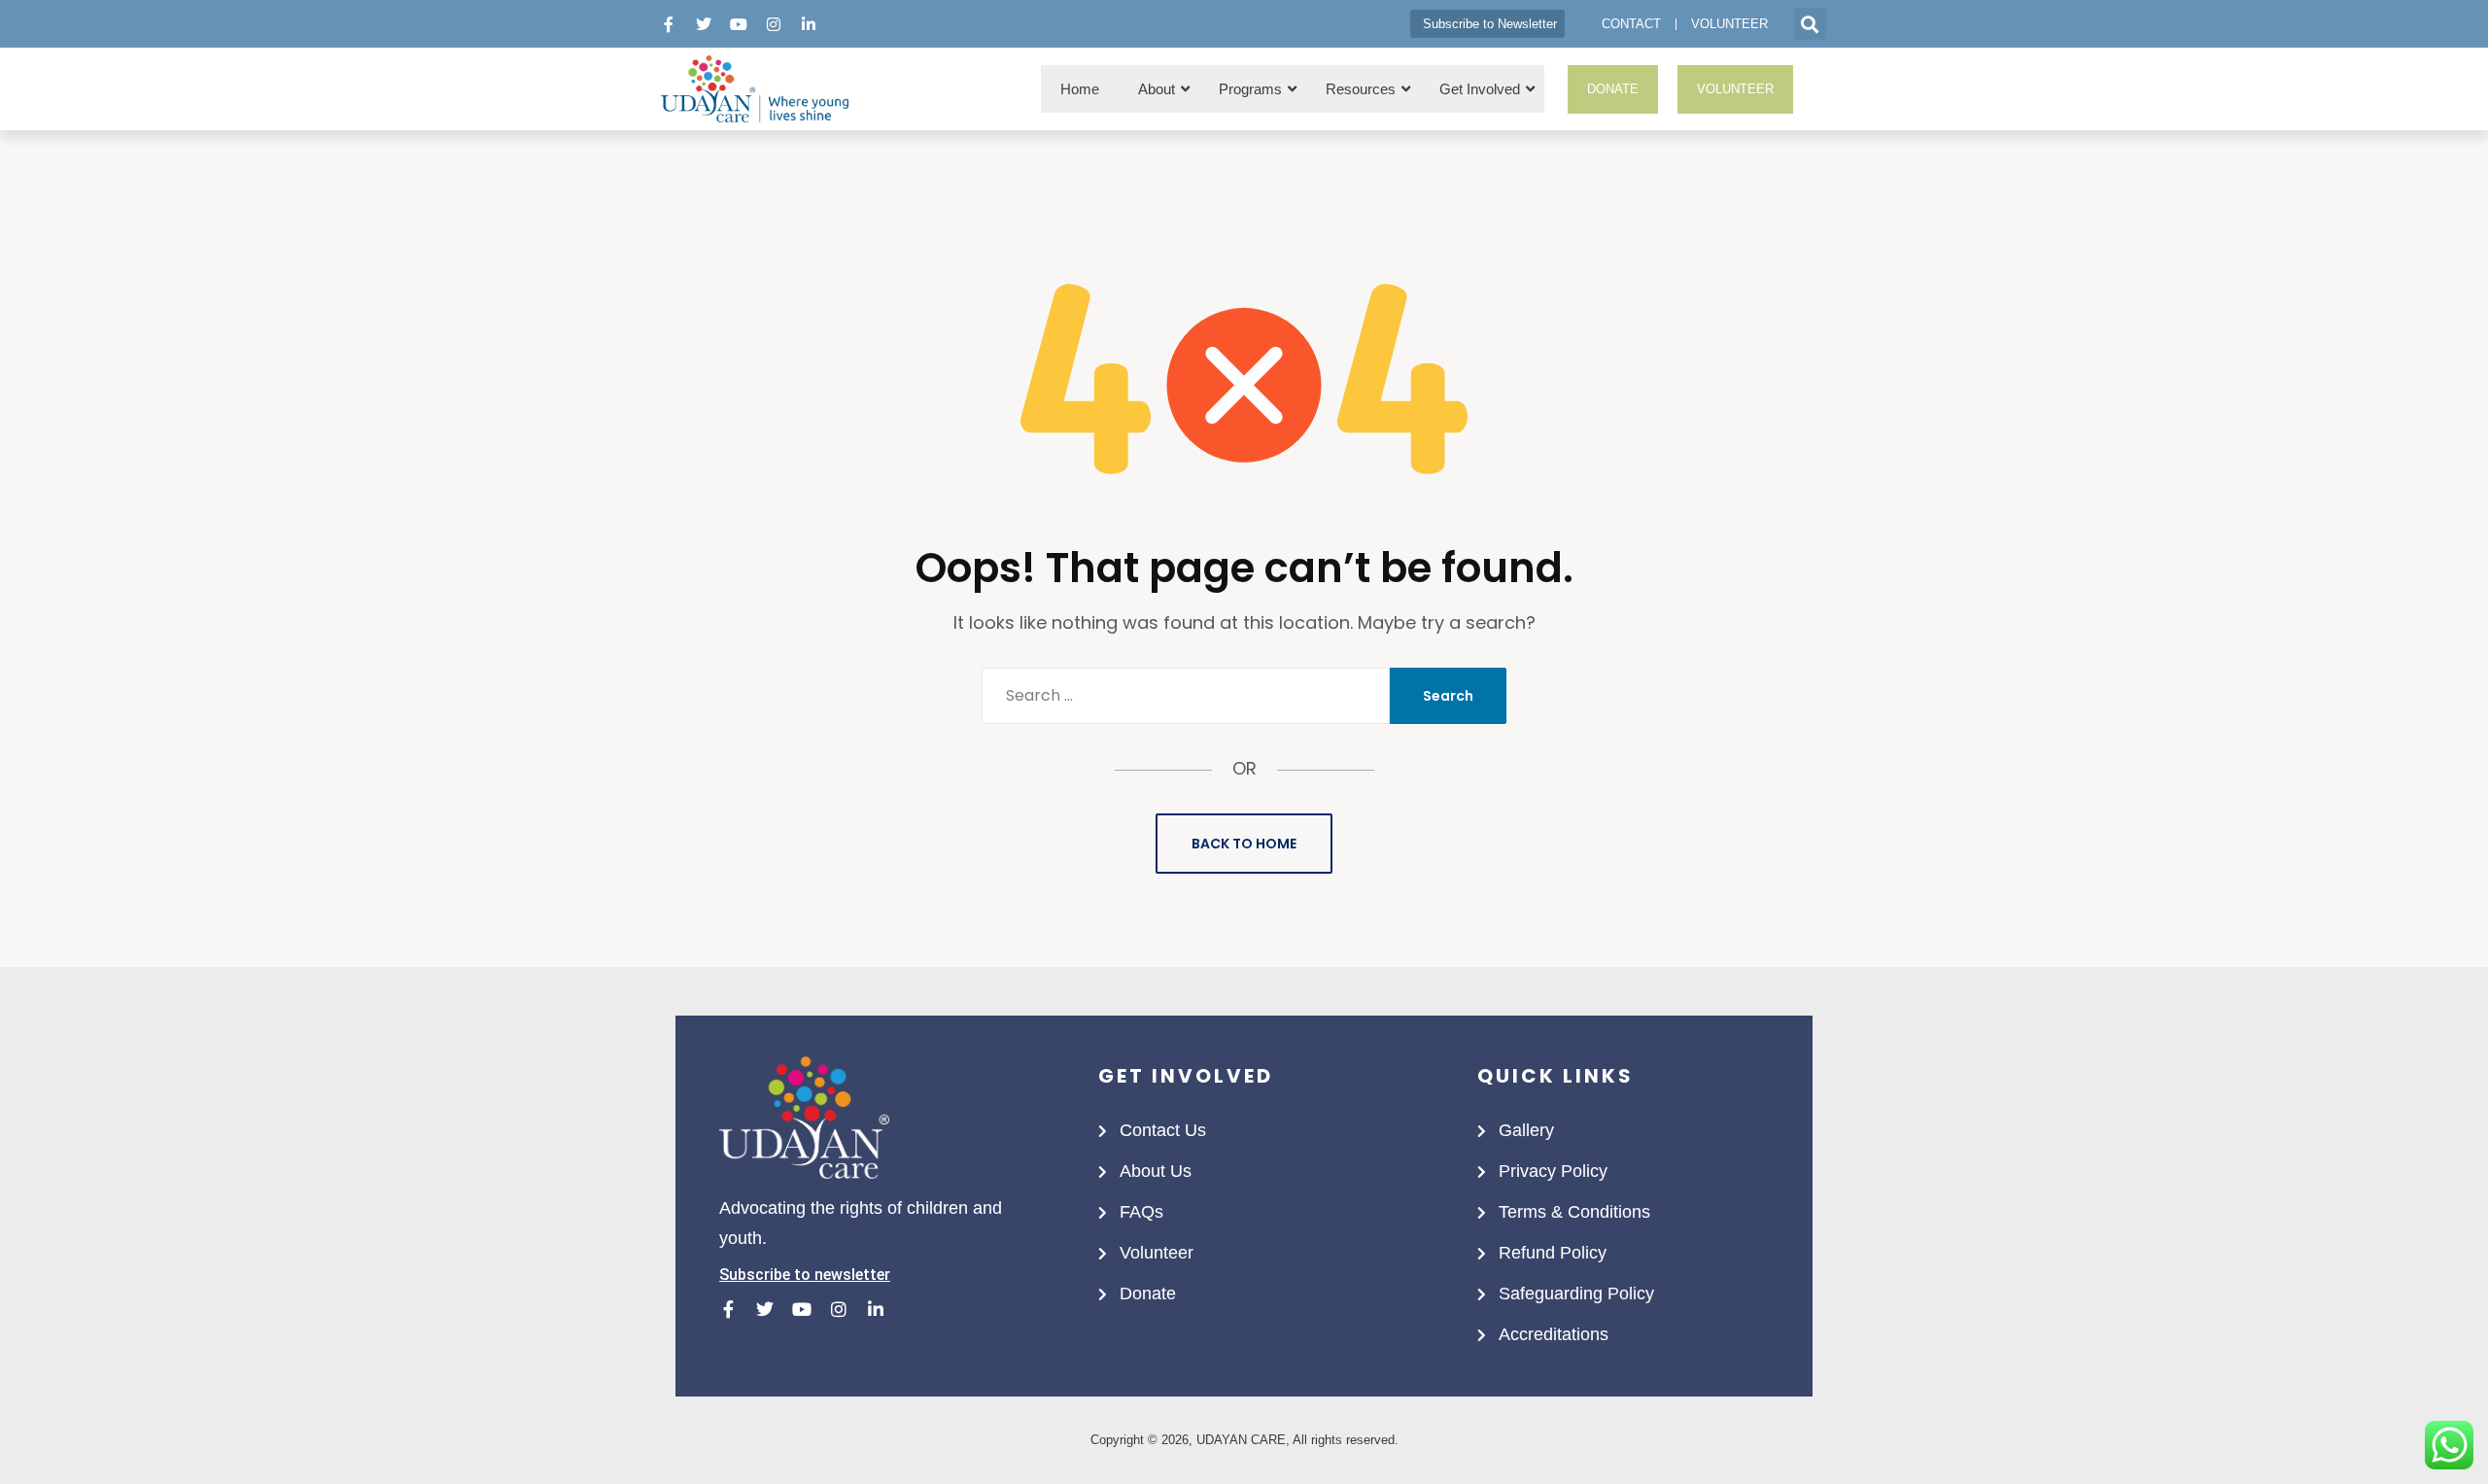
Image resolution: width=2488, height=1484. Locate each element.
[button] (1810, 24)
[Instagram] (774, 24)
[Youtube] (739, 24)
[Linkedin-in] (809, 24)
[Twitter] (704, 24)
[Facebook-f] (669, 24)
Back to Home (1244, 844)
